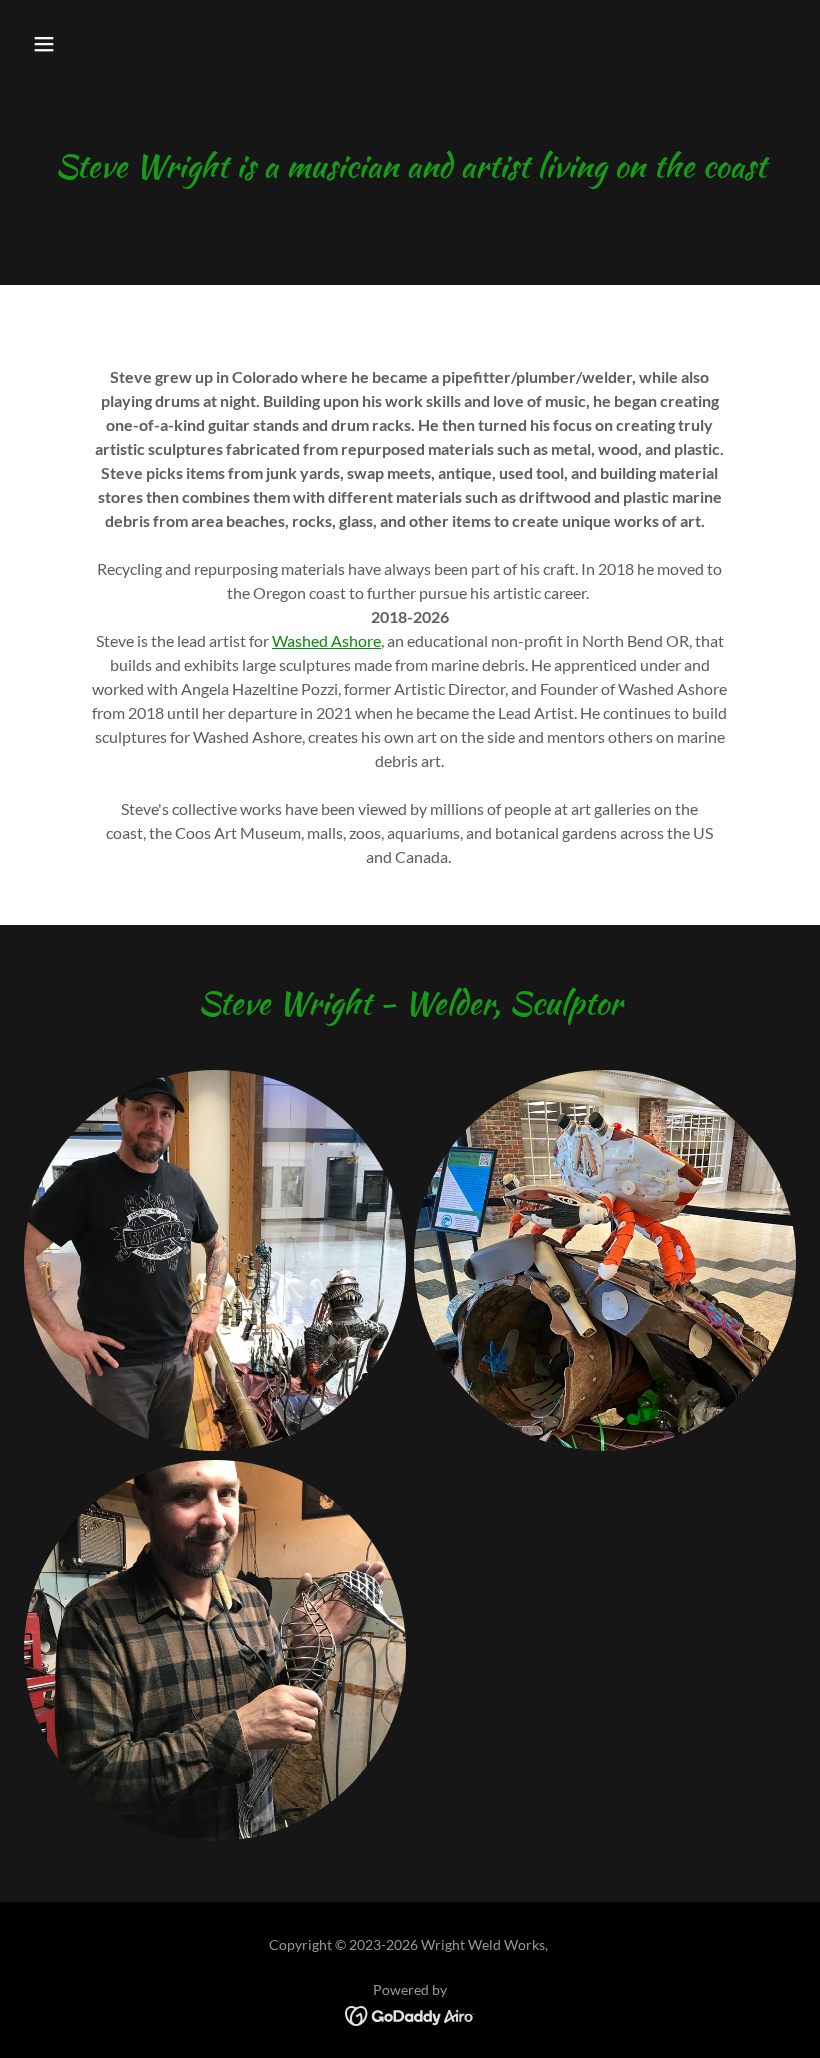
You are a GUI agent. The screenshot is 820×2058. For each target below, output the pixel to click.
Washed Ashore (326, 640)
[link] (410, 2013)
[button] (44, 44)
